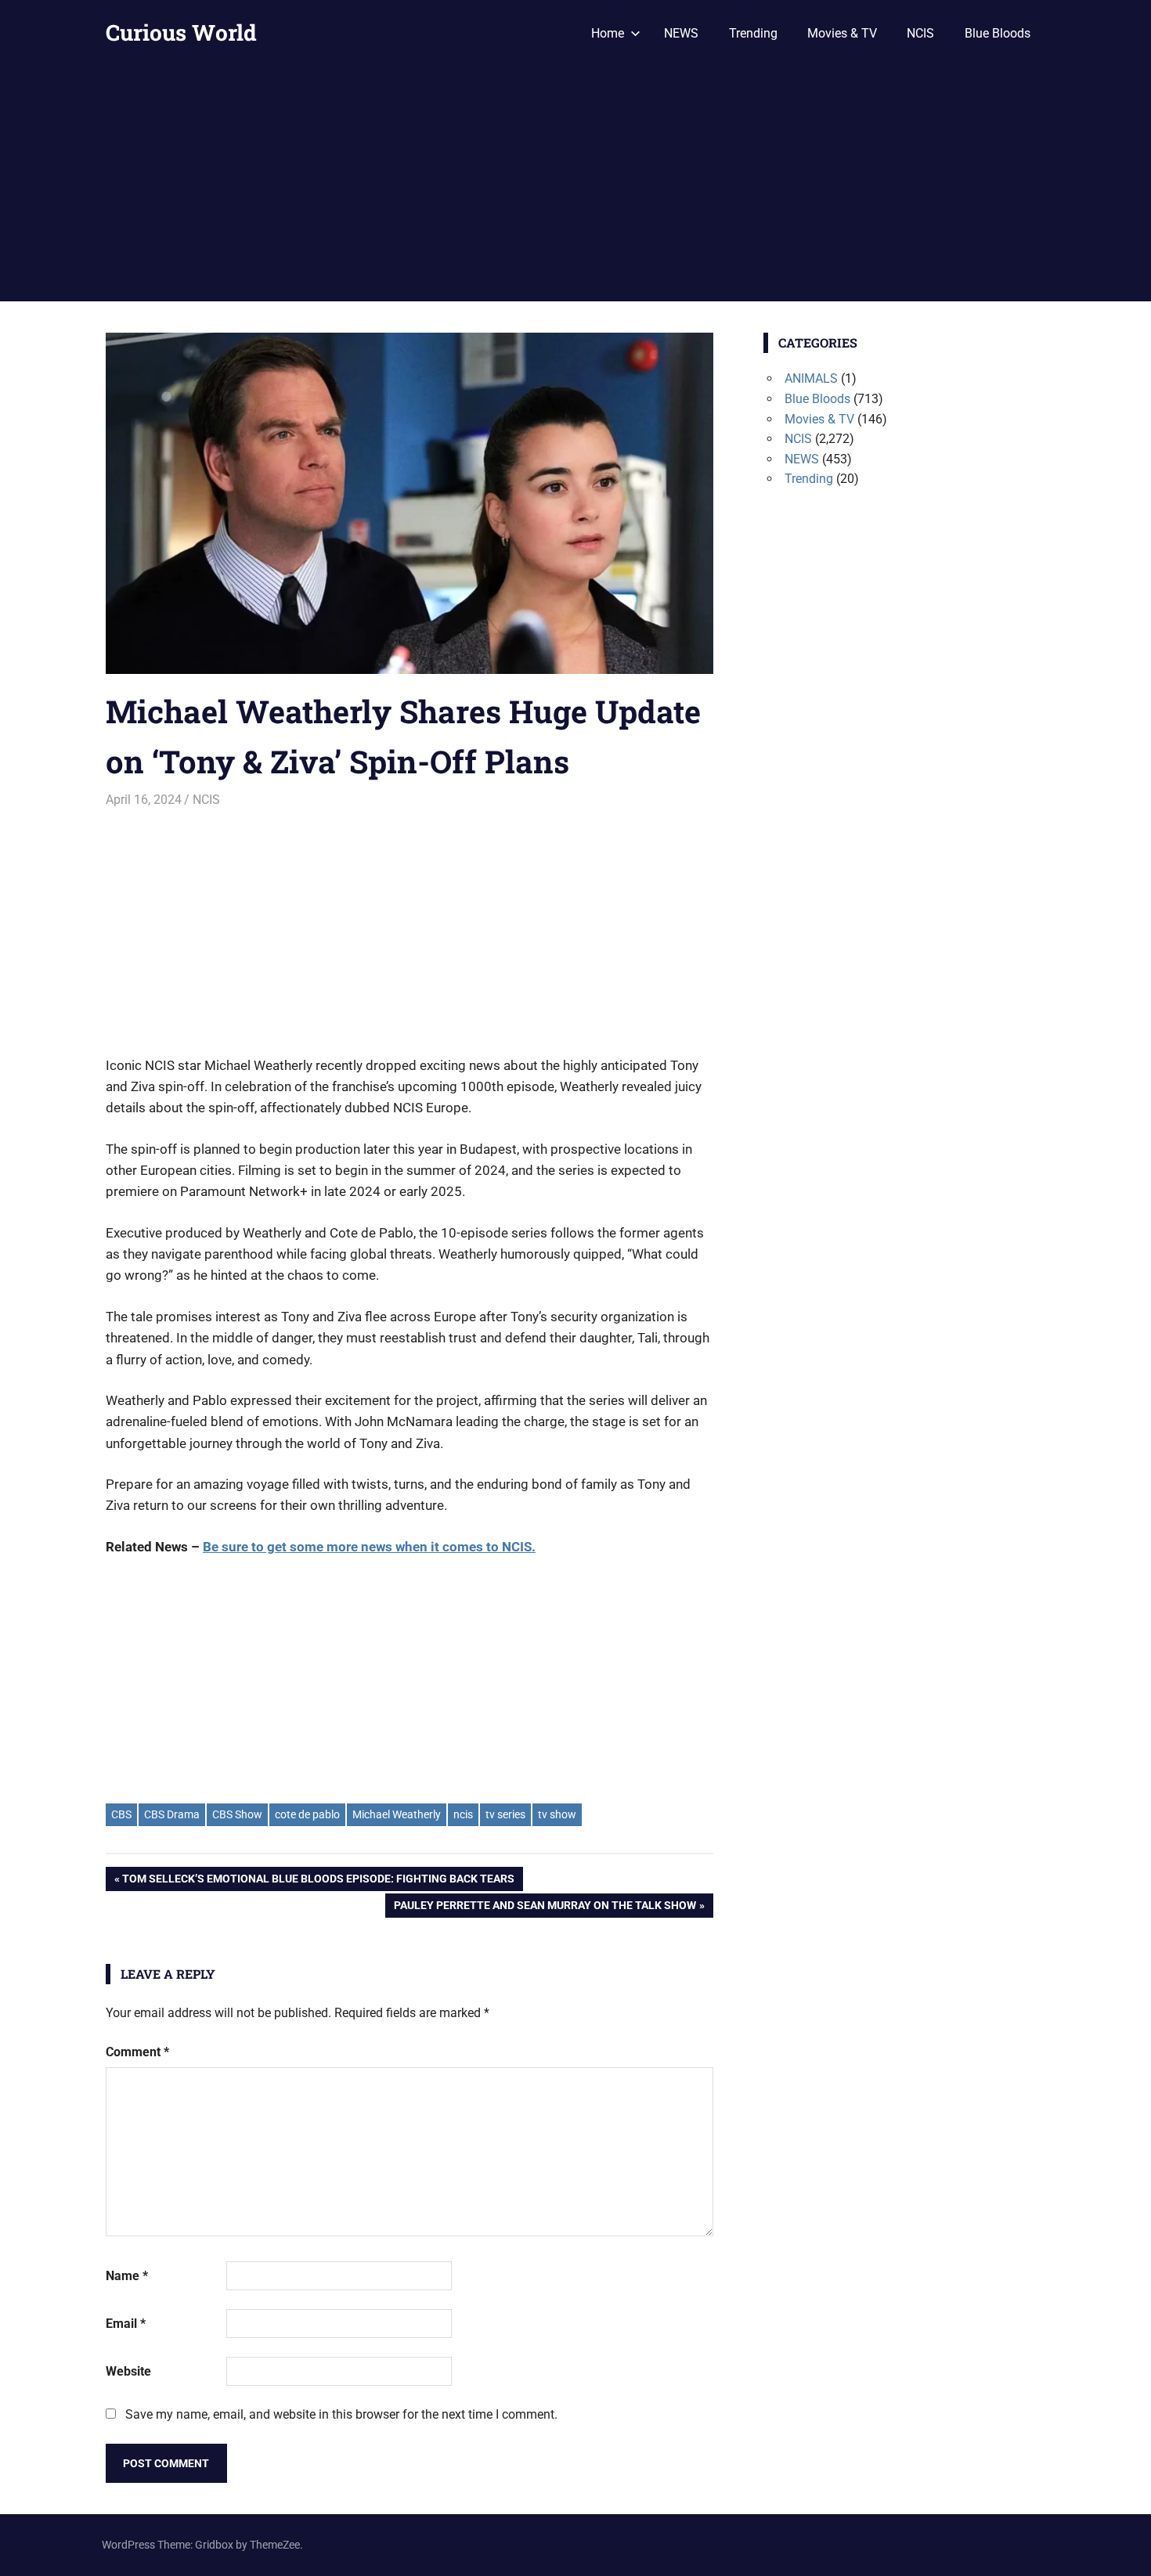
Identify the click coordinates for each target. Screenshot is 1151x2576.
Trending (753, 33)
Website (128, 2371)
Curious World (181, 32)
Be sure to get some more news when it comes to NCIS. (369, 1547)
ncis (463, 1814)
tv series (505, 1814)
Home (608, 33)
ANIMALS (811, 378)
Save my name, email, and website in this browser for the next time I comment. (341, 2414)
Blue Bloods (998, 33)
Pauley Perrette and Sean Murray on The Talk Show (545, 1908)
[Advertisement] (575, 184)
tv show (557, 1814)
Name (127, 2276)
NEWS (681, 33)
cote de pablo (307, 1814)
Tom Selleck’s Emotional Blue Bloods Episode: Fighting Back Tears (318, 1881)
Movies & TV (842, 33)
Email (126, 2324)
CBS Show (237, 1814)
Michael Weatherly (397, 1814)
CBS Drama (172, 1814)
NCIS (920, 33)
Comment (137, 2052)
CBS (121, 1814)
